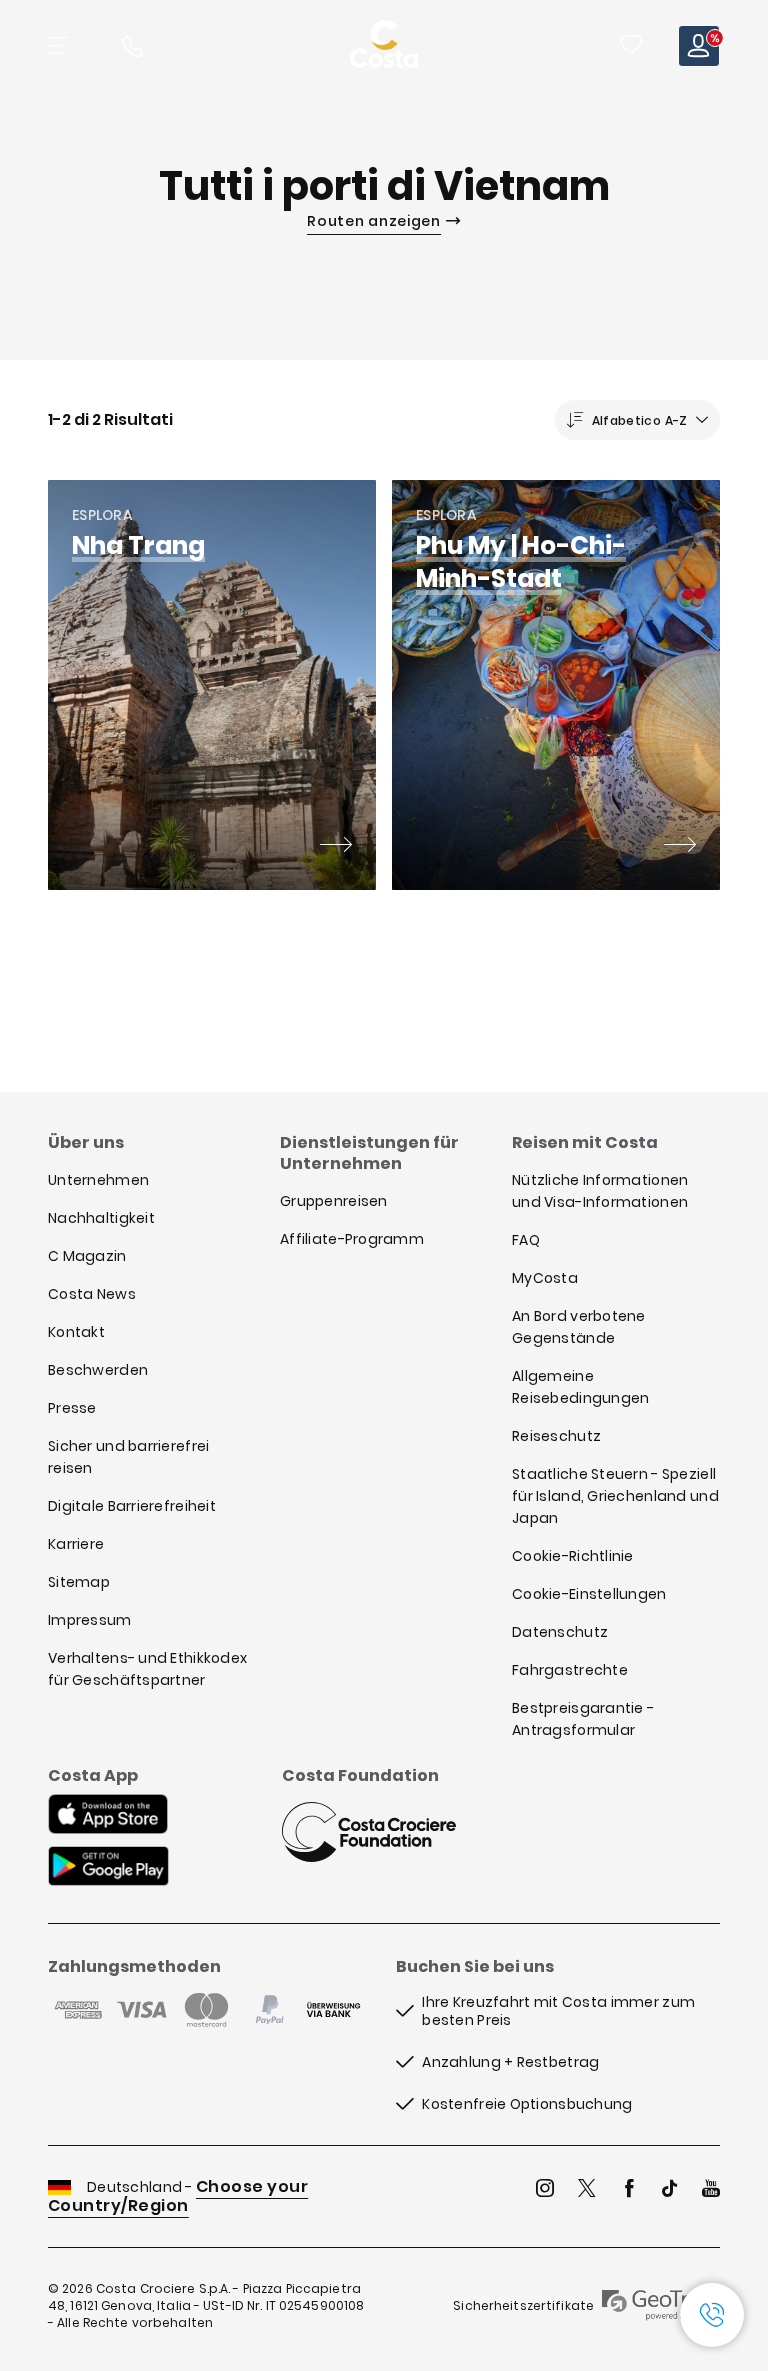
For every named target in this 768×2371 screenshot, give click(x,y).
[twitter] (587, 2190)
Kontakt (76, 1332)
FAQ (526, 1240)
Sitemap (79, 1582)
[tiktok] (670, 2190)
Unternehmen (98, 1180)
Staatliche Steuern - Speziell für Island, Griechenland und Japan (615, 1496)
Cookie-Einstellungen (589, 1594)
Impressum (90, 1620)
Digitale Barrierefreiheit (132, 1506)
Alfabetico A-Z (640, 420)
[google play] (108, 1868)
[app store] (108, 1816)
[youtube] (711, 2190)
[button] (633, 46)
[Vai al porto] (336, 847)
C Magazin (87, 1256)
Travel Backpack (631, 44)
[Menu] (60, 46)
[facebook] (629, 2190)
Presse (72, 1408)
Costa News (92, 1294)
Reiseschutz (556, 1436)
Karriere (76, 1544)
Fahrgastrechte (570, 1670)
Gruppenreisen (334, 1201)
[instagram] (545, 2190)
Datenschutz (560, 1632)
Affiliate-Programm (352, 1239)
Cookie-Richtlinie (573, 1556)
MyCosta (545, 1278)
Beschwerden (98, 1370)
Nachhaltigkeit (101, 1218)
